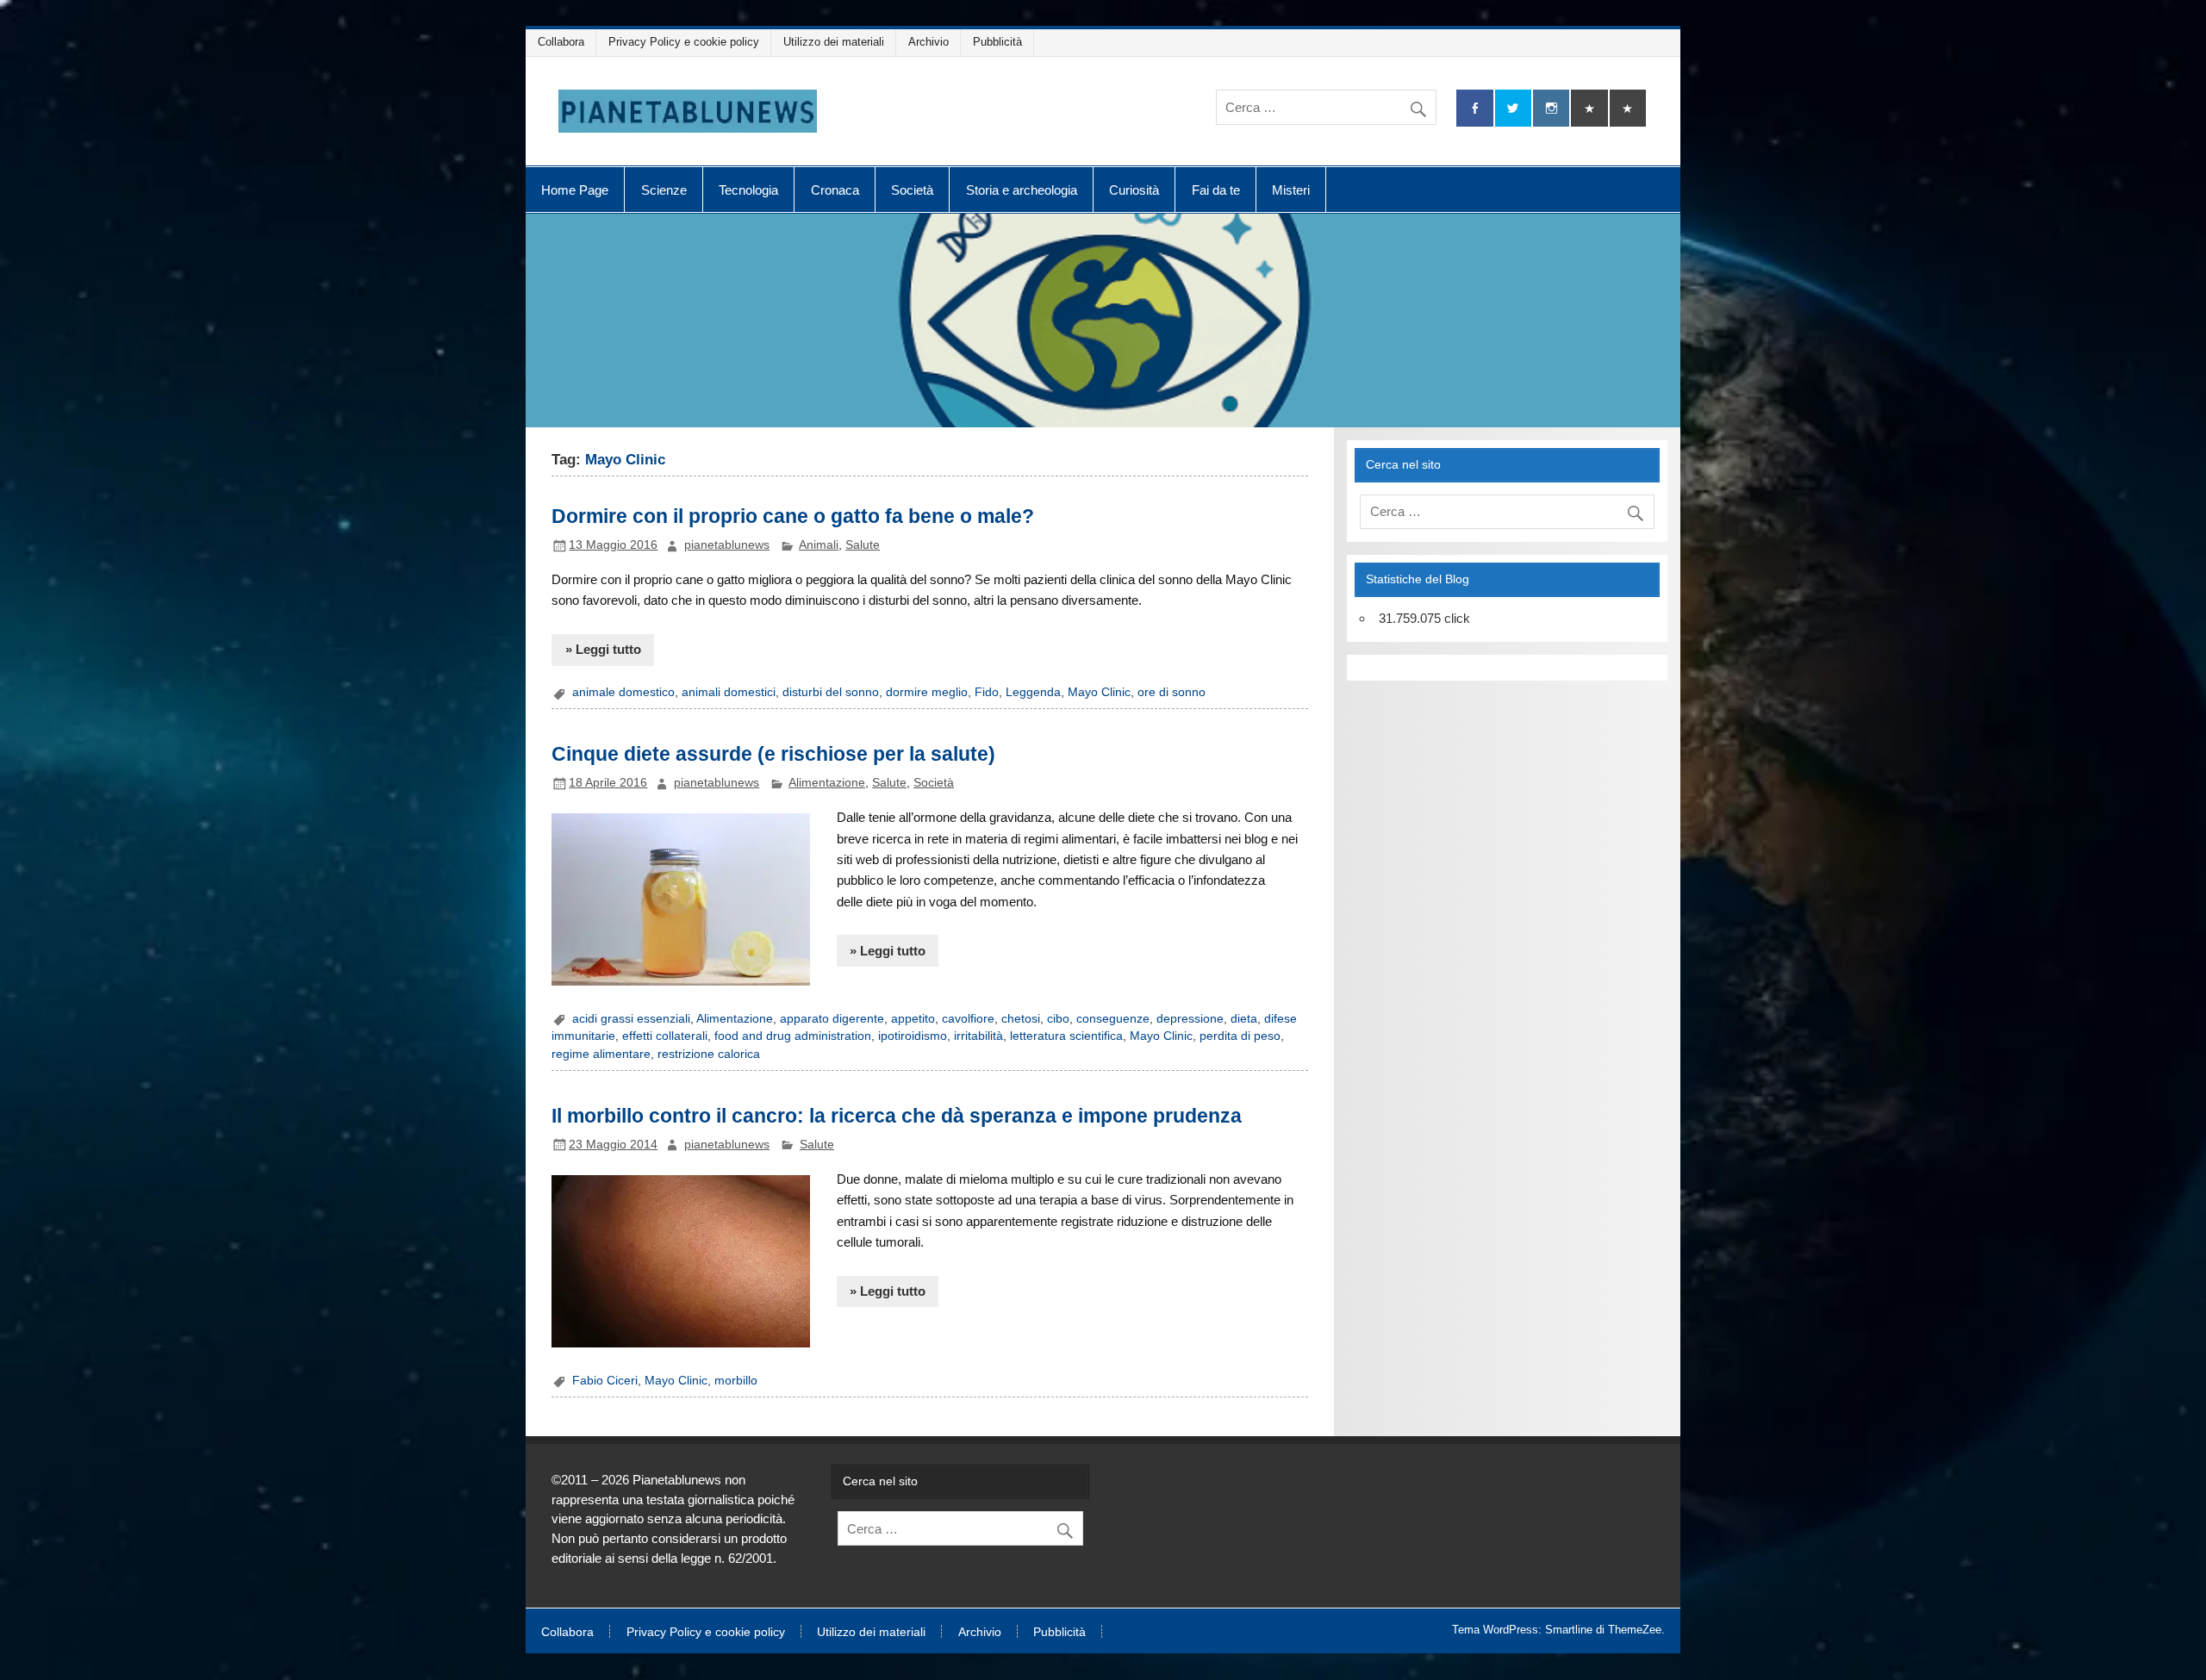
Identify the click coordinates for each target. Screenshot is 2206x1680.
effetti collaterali (665, 1036)
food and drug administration (793, 1036)
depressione (1190, 1019)
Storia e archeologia (1022, 190)
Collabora (561, 42)
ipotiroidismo (913, 1036)
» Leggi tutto (603, 649)
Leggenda (1033, 692)
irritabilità (978, 1036)
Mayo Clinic (1099, 692)
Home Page (575, 190)
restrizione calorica (709, 1054)
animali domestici (729, 692)
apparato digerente (832, 1019)
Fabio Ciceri (605, 1381)
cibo (1058, 1019)
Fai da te (1216, 190)
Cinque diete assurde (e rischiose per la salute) (773, 754)
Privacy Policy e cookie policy (684, 42)
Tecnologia (748, 190)
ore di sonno (1172, 692)
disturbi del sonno (831, 692)
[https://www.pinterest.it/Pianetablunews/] (1589, 108)
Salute (863, 545)
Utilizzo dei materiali (834, 42)
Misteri (1291, 190)
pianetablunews (727, 545)
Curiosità (1134, 190)
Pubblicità (997, 42)
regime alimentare (601, 1054)
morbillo (736, 1381)
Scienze (664, 190)
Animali (819, 545)
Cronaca (835, 190)
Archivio (929, 42)
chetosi (1021, 1019)
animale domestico (623, 692)
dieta (1244, 1019)
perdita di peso (1240, 1036)
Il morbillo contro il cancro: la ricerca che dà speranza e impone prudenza (897, 1116)
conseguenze (1113, 1019)
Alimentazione (827, 783)
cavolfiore (968, 1019)
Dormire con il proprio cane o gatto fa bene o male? (793, 516)
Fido (987, 692)
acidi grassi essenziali (631, 1019)
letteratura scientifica (1066, 1036)
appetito (913, 1019)
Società (912, 190)
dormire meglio (927, 692)
